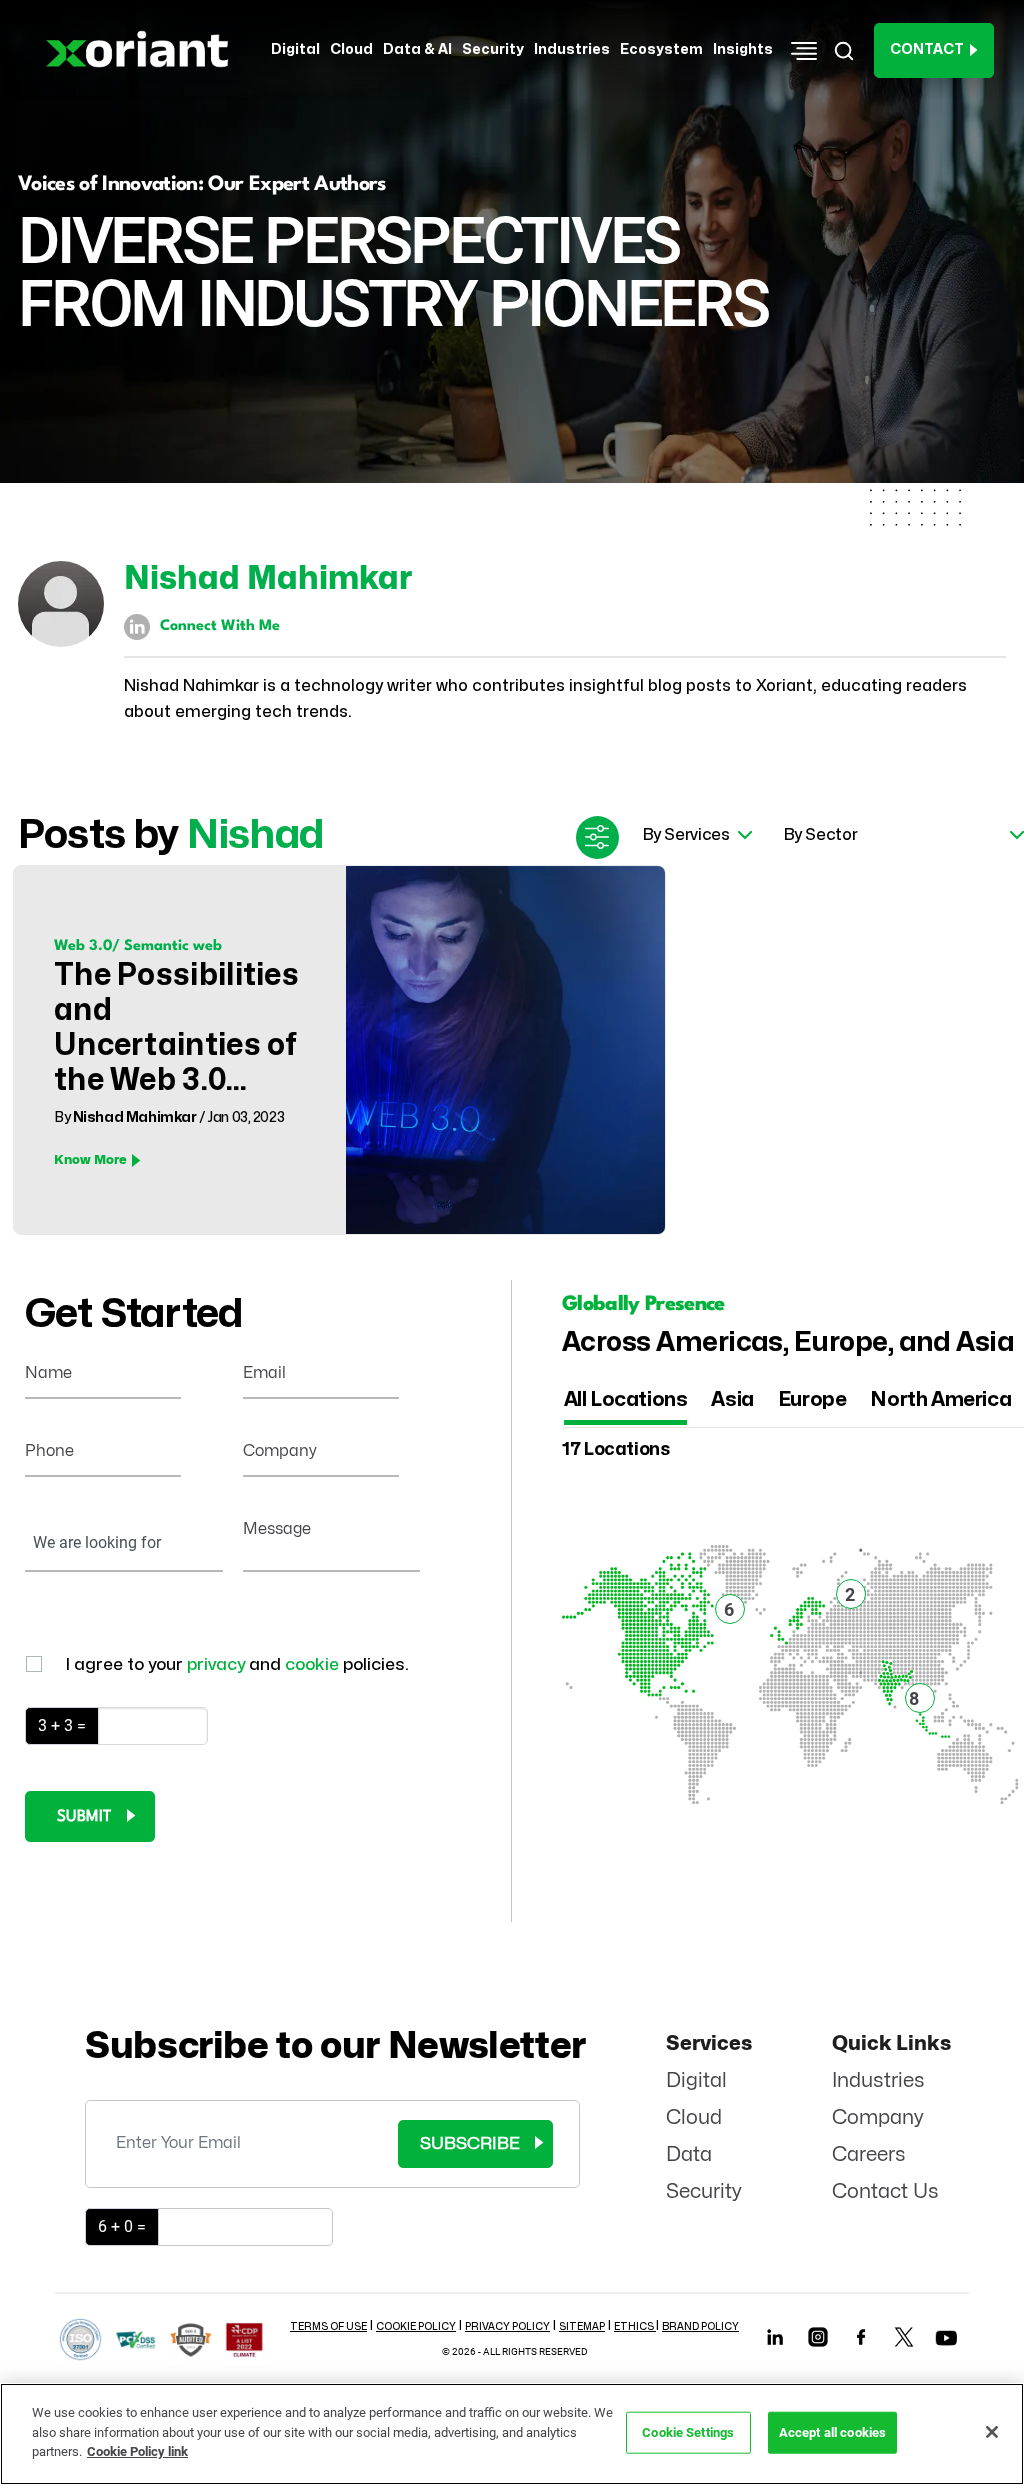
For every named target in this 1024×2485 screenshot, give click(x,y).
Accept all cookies (832, 2432)
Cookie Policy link (137, 2451)
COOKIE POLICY (416, 2327)
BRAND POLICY (700, 2327)
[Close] (992, 2432)
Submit (84, 1817)
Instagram (817, 2336)
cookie (314, 1664)
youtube (946, 2342)
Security (704, 2191)
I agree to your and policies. (237, 1664)
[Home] (144, 50)
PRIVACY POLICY (507, 2327)
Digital (696, 2080)
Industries (878, 2080)
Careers (869, 2154)
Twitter (903, 2336)
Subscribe (470, 2143)
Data (689, 2154)
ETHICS (635, 2327)
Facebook (860, 2336)
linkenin (774, 2336)
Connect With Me (220, 626)
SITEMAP (582, 2327)
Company (878, 2117)
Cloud (694, 2117)
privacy (218, 1664)
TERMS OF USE (328, 2327)
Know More (90, 1160)
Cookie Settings (688, 2432)
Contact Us (885, 2191)
